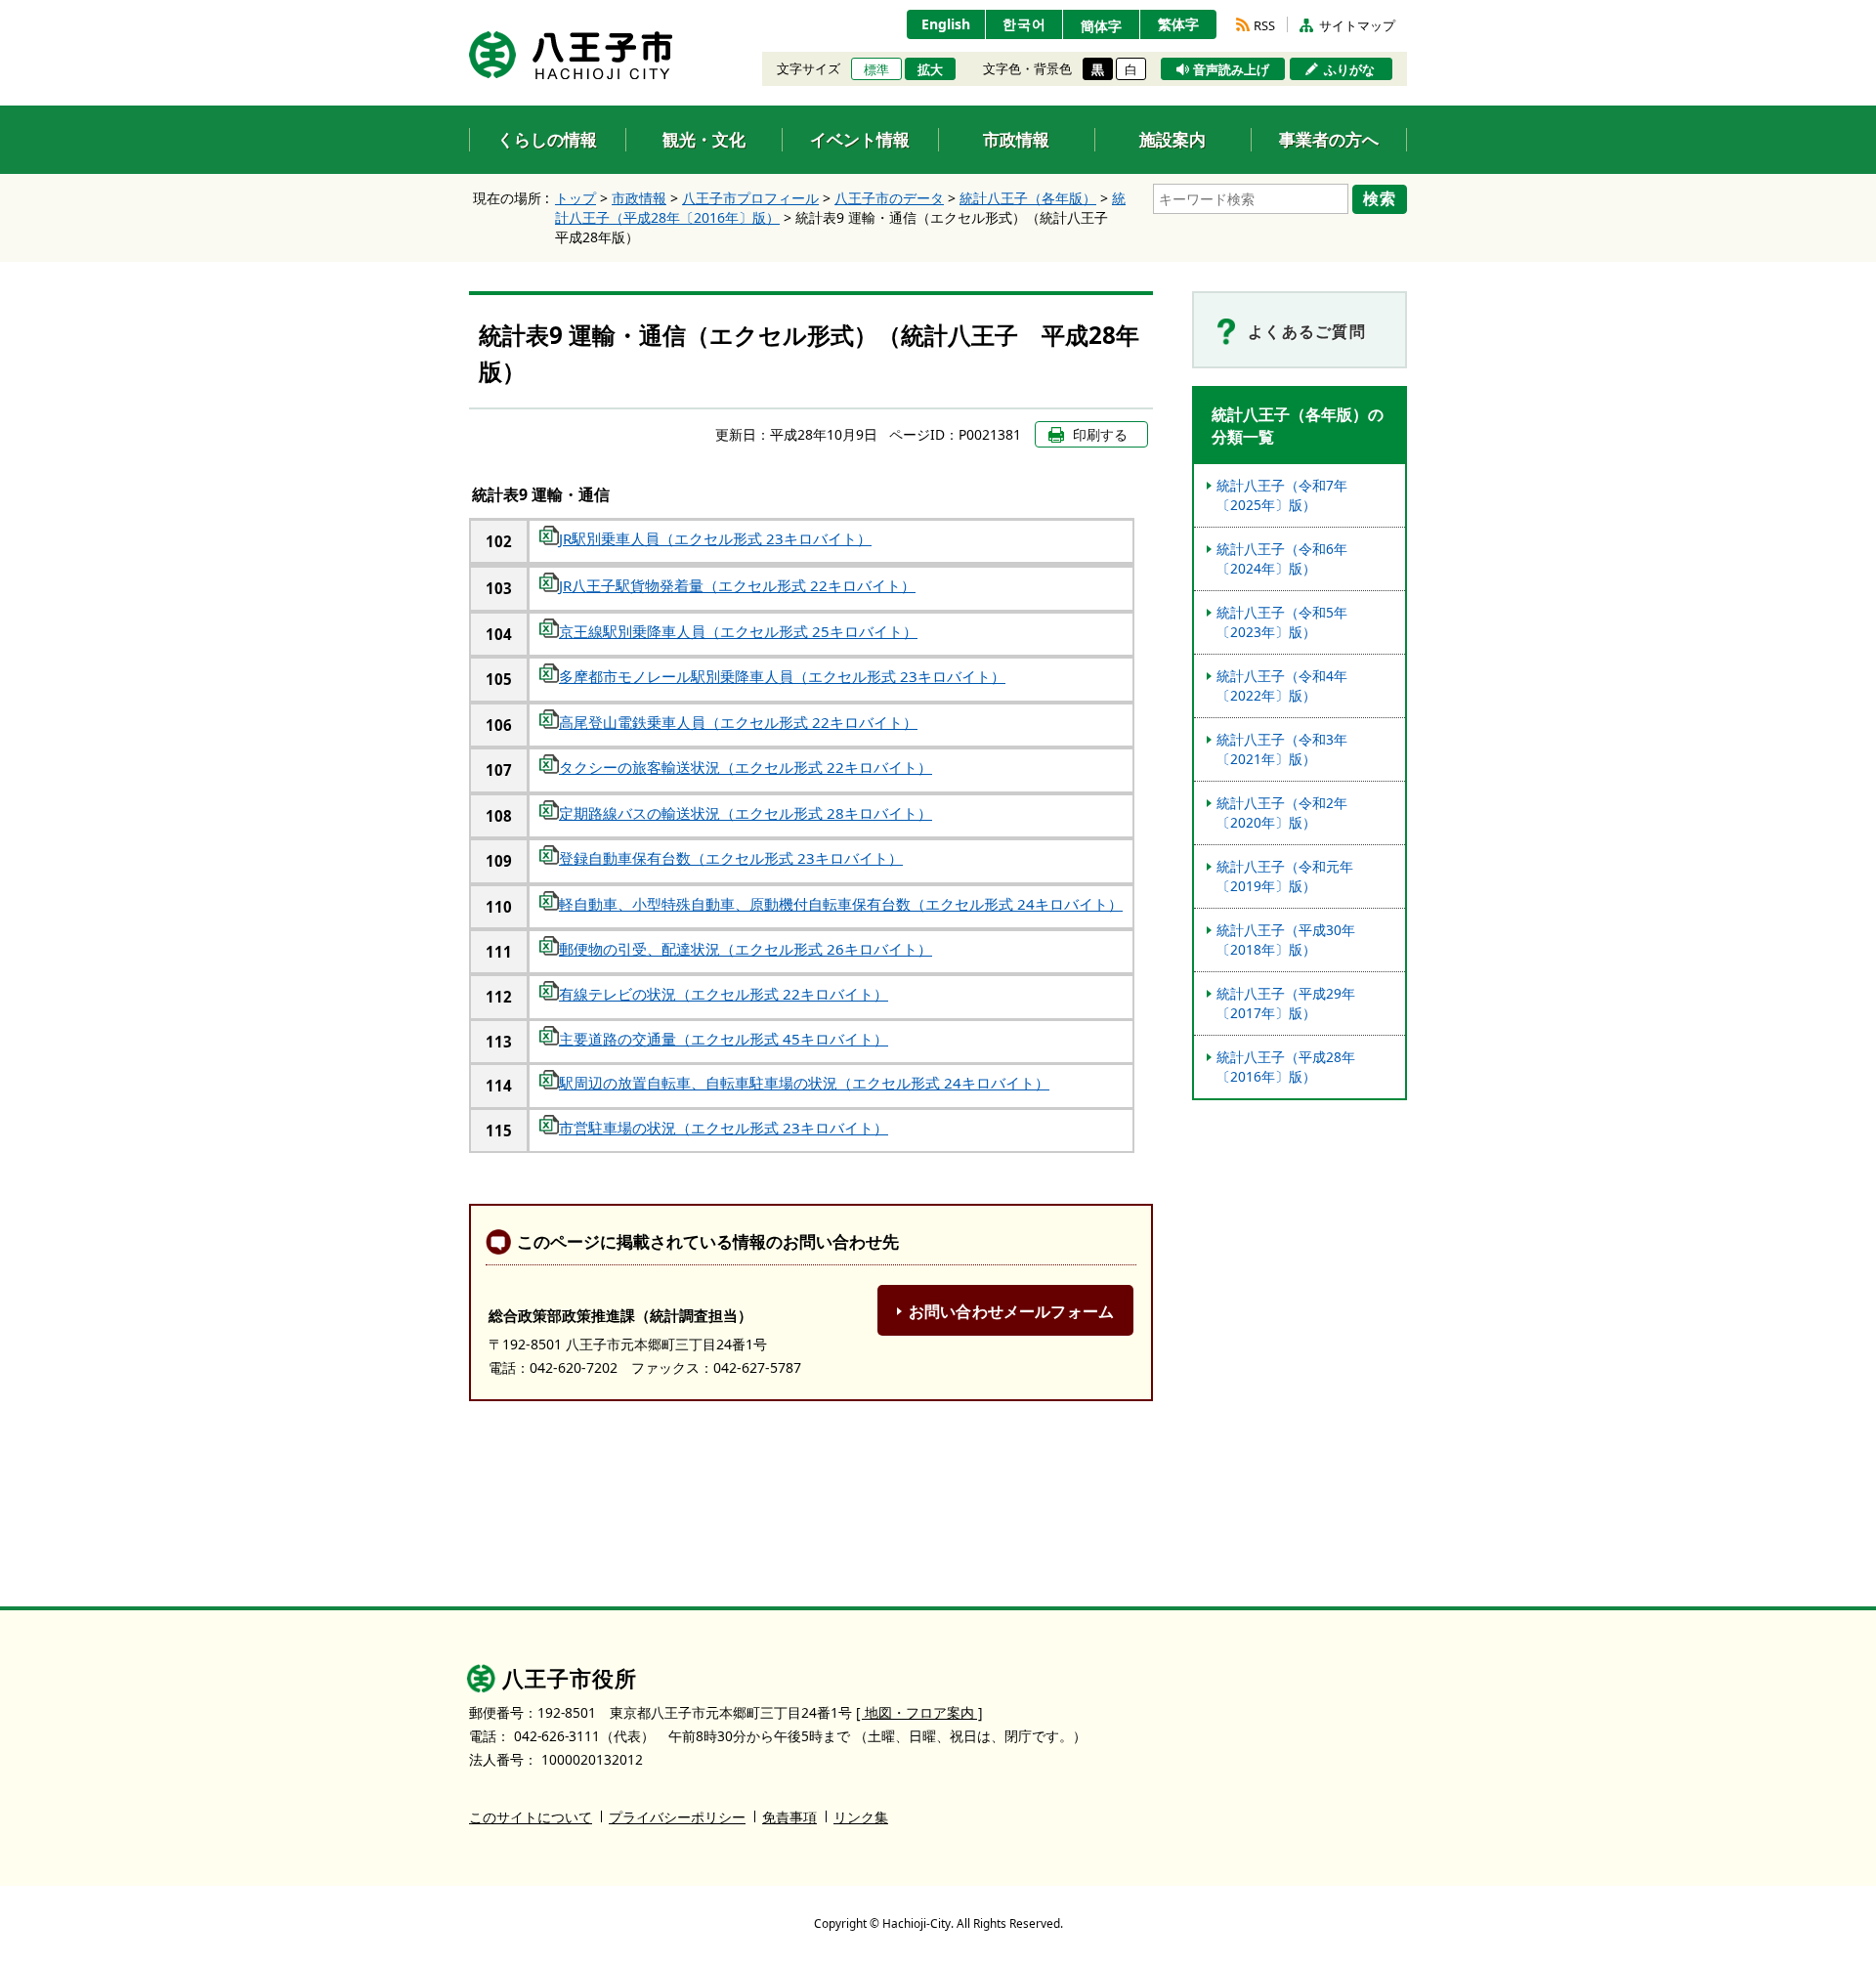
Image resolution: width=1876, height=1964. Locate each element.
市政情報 (639, 198)
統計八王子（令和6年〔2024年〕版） (1282, 558)
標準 (876, 69)
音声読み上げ (1231, 69)
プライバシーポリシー (677, 1817)
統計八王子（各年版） (1028, 198)
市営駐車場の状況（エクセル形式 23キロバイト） (724, 1128)
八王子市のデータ (889, 198)
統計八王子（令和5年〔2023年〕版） (1282, 622)
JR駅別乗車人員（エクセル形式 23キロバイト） (715, 538)
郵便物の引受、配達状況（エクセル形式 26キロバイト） (746, 949)
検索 (1380, 198)
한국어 (1024, 24)
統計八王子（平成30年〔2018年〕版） (1286, 939)
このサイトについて (531, 1817)
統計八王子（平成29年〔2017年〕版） (1286, 1003)
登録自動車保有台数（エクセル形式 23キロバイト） (731, 858)
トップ (576, 198)
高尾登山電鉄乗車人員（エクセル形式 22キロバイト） (738, 722)
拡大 (930, 69)
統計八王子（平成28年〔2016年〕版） (1286, 1067)
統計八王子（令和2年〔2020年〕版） (1282, 812)
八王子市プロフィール (750, 198)
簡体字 (1101, 26)
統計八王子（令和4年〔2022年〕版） (1282, 685)
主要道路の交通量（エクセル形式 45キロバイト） (724, 1039)
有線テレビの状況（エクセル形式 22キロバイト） (724, 994)
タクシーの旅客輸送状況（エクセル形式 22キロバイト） (746, 767)
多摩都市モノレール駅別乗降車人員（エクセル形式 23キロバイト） (782, 676)
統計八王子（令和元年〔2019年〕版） (1285, 876)
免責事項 (789, 1817)
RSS (1264, 25)
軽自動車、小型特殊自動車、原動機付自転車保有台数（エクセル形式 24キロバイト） (841, 904)
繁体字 (1178, 24)
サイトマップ (1357, 25)
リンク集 (861, 1817)
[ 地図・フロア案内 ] (919, 1712)
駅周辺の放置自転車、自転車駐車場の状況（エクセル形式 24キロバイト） (804, 1083)
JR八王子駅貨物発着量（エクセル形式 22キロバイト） (737, 585)
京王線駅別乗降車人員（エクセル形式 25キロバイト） (738, 631)
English (946, 24)
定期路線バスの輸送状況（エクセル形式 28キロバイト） (746, 813)
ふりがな (1349, 69)
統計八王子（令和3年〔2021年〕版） (1282, 749)
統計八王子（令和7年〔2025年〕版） (1282, 495)
